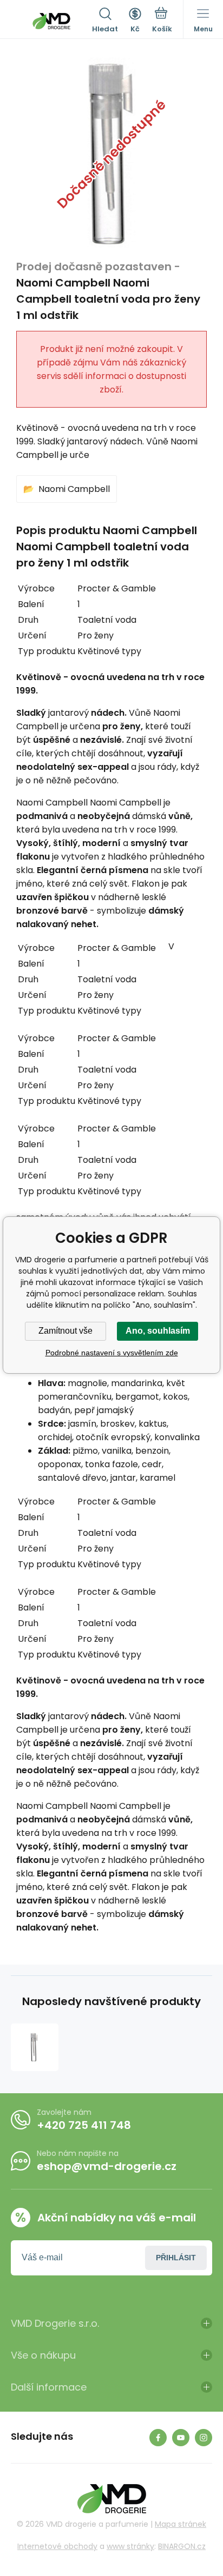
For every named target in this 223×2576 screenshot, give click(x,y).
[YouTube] (181, 2438)
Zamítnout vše (65, 1331)
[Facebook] (158, 2438)
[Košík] (162, 21)
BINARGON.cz (182, 2546)
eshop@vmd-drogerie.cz (107, 2166)
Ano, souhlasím (158, 1331)
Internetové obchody (57, 2546)
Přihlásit (176, 2258)
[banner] (51, 21)
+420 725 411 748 (84, 2125)
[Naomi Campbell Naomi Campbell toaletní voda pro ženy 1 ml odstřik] (35, 2047)
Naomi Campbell (74, 489)
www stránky (130, 2546)
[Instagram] (204, 2438)
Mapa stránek (181, 2524)
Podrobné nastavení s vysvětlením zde (112, 1353)
